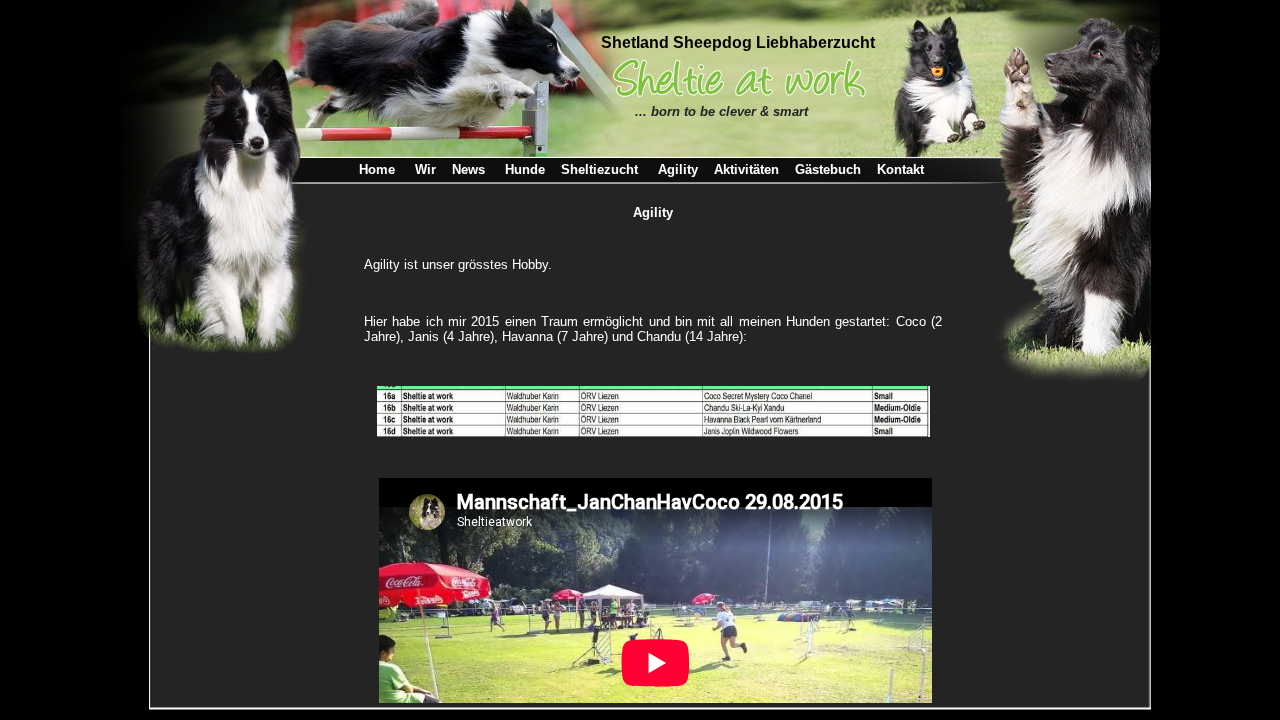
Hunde (525, 169)
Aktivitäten (746, 169)
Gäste (828, 169)
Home (377, 169)
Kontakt (900, 169)
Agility (678, 169)
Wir (433, 169)
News (468, 169)
